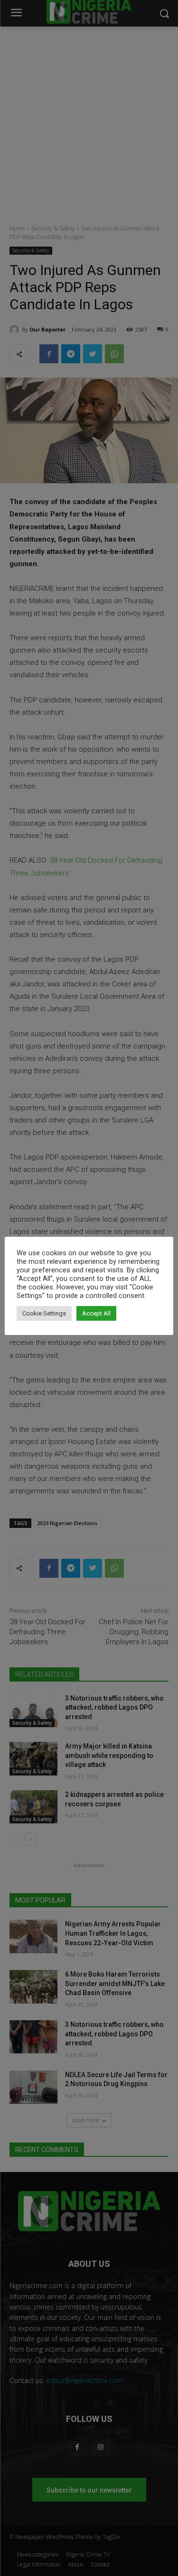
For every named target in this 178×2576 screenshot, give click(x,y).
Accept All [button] (96, 1313)
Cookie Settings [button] (44, 1313)
